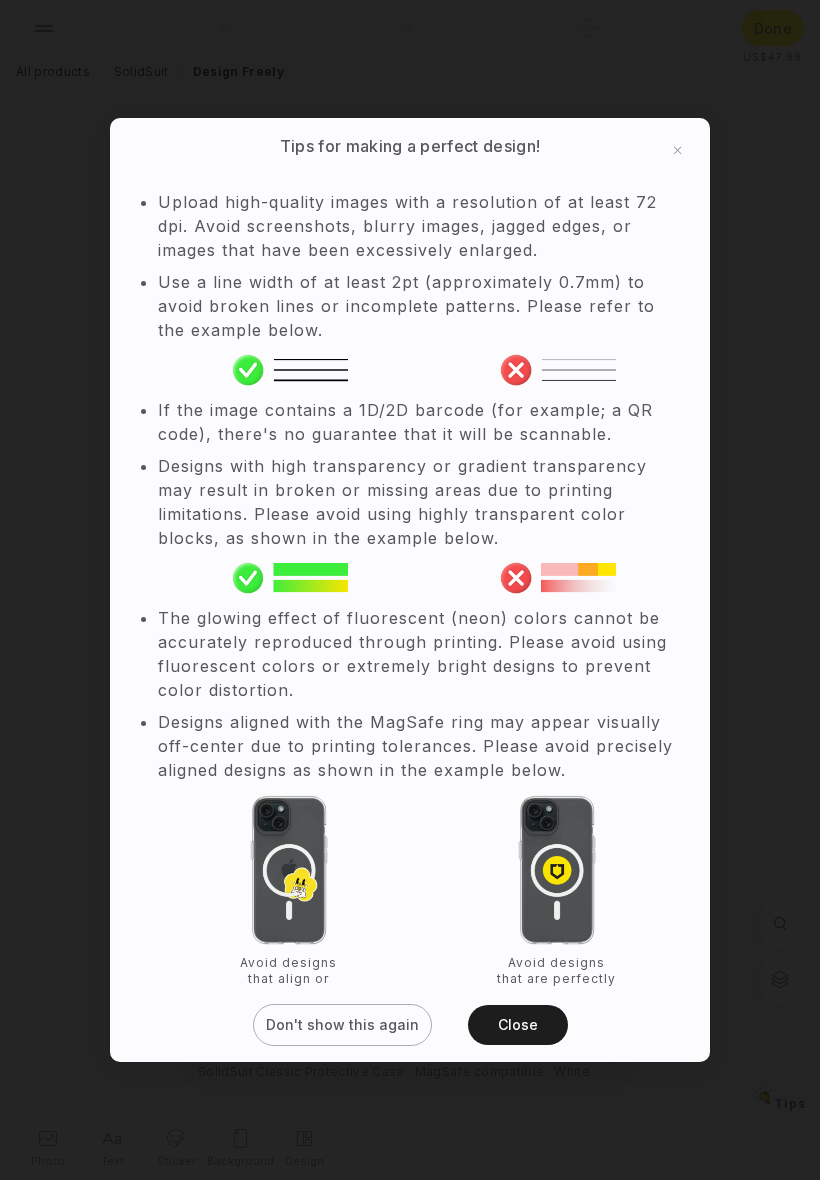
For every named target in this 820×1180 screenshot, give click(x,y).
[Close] (678, 150)
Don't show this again (342, 1024)
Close (518, 1024)
